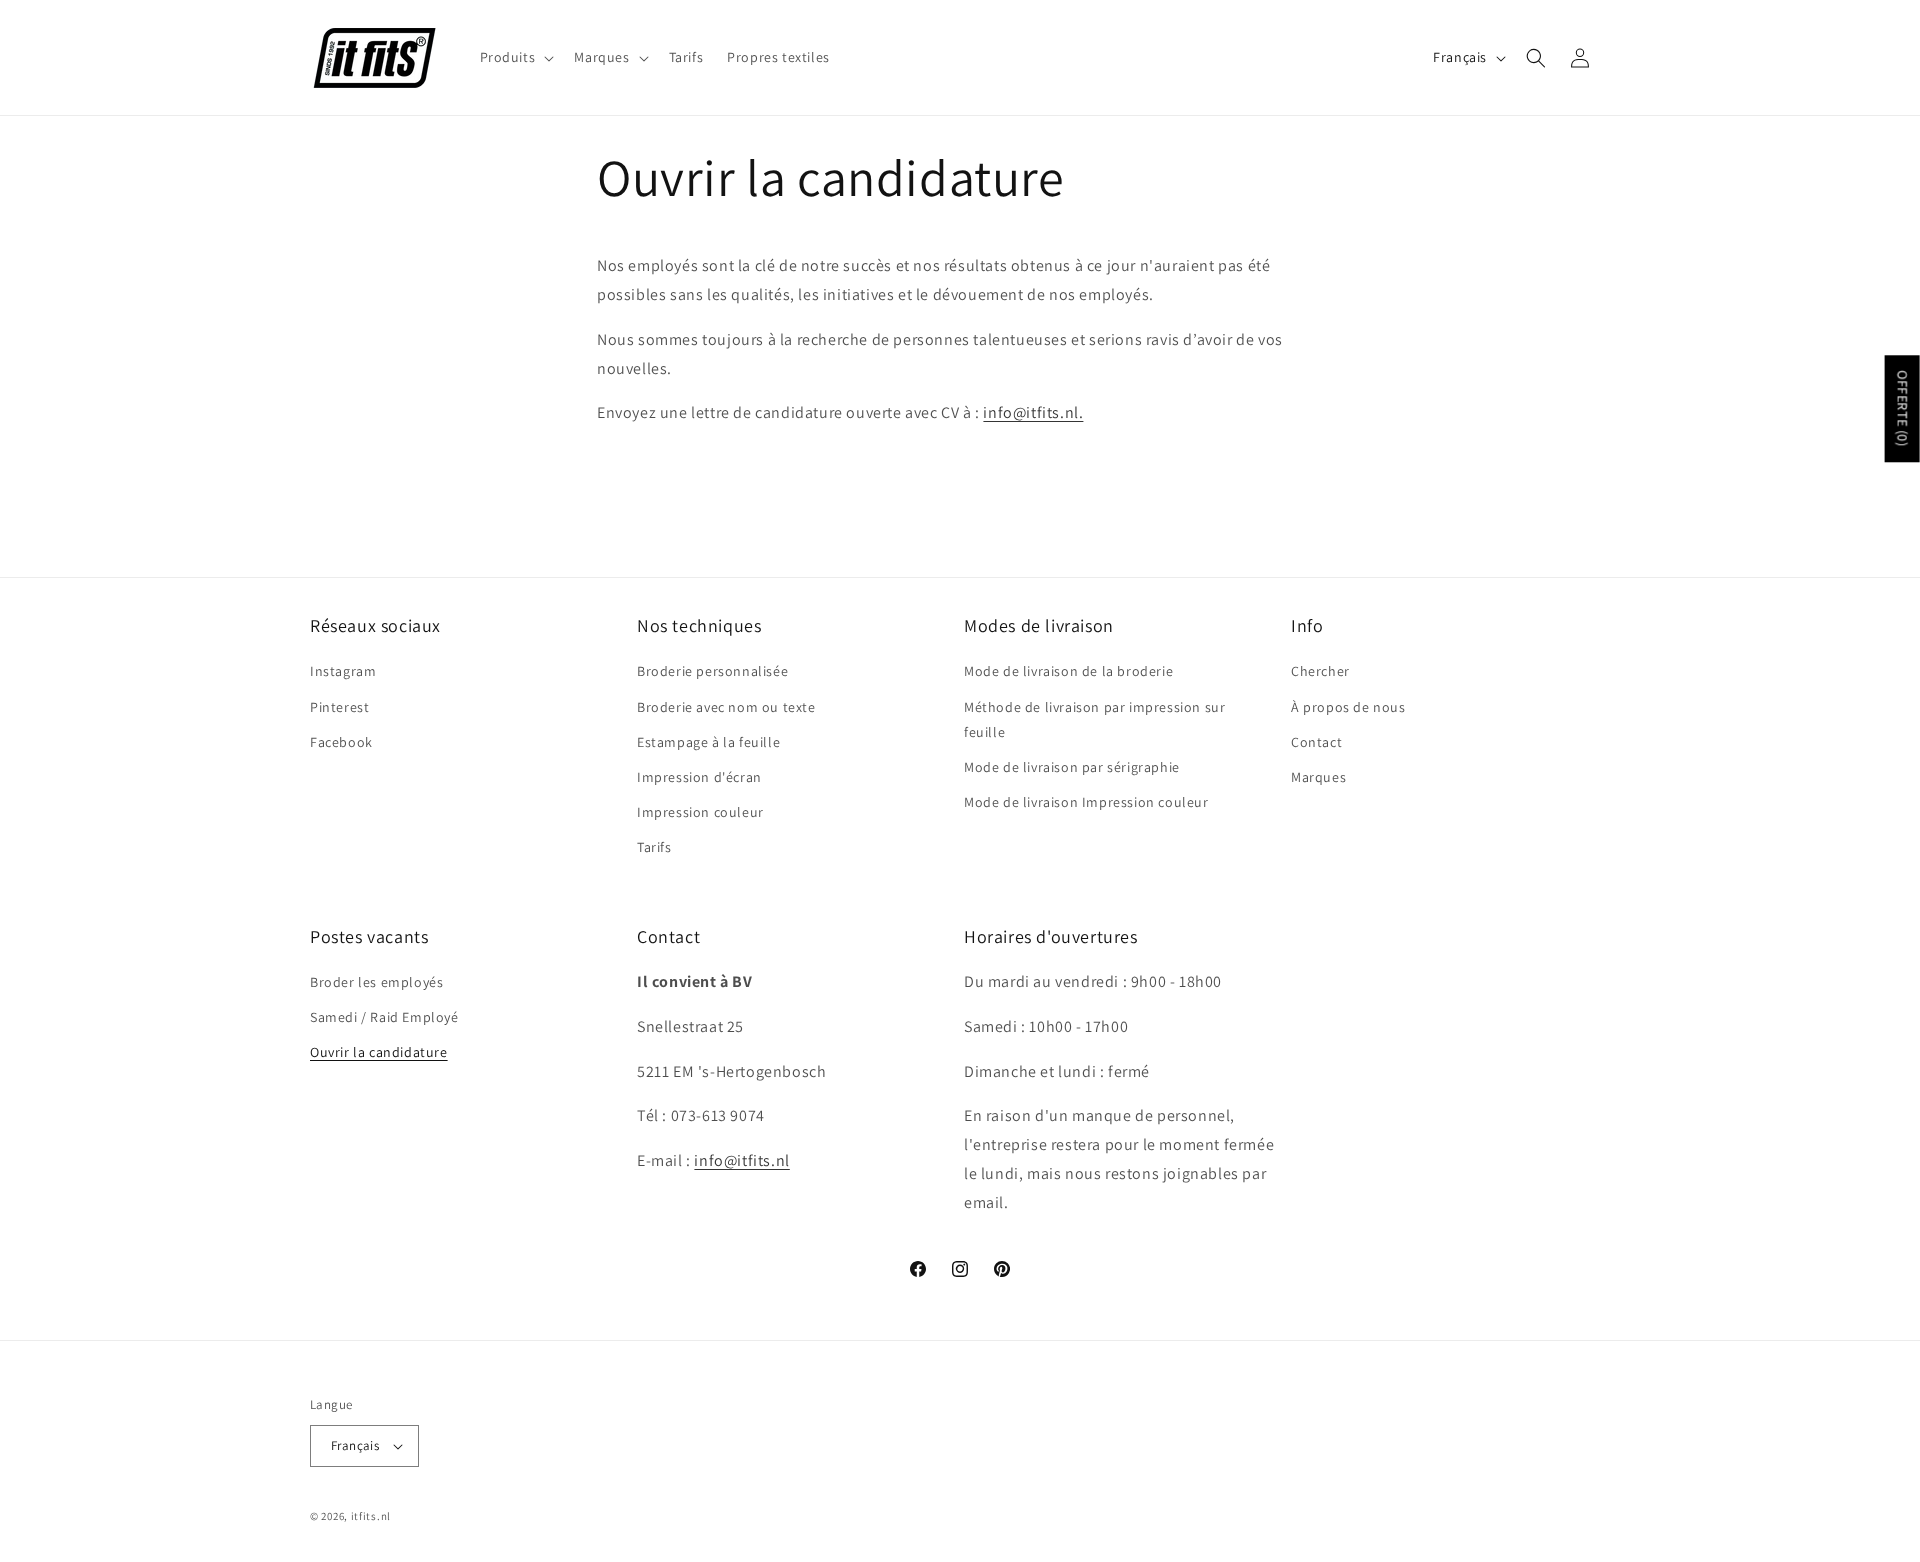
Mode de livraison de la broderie (1068, 671)
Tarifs (654, 847)
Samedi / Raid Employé (384, 1018)
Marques (1318, 777)
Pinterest (339, 706)
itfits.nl (371, 1516)
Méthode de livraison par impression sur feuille (1094, 718)
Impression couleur (700, 812)
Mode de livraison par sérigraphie (1072, 767)
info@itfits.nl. (1033, 412)
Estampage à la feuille (708, 741)
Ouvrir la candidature (379, 1053)
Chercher (1320, 671)
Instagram (343, 671)
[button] (515, 57)
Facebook (341, 741)
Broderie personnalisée (712, 671)
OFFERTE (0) (1903, 408)
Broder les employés (376, 983)
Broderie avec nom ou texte (726, 706)
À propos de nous (1348, 706)
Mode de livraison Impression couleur (1086, 802)
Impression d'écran (699, 777)
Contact (1316, 741)
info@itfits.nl (741, 1161)
